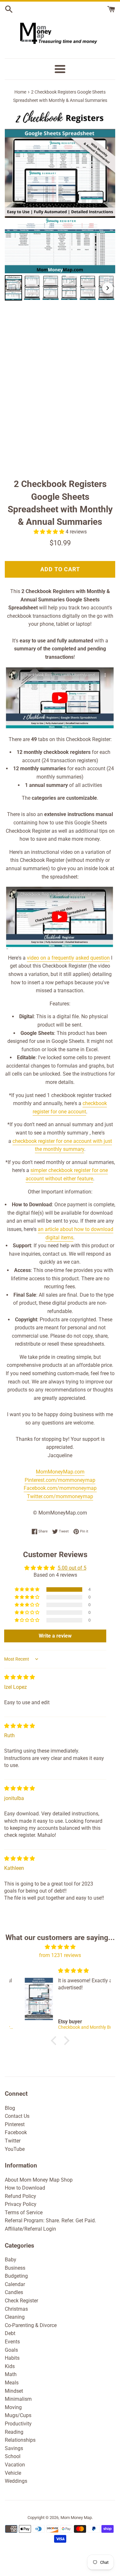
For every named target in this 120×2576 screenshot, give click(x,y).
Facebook (16, 2132)
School (13, 2456)
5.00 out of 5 (72, 1568)
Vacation (15, 2465)
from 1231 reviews (60, 1955)
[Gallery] (60, 205)
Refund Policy (20, 2196)
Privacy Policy (21, 2204)
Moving (13, 2407)
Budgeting (16, 2276)
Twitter (13, 2141)
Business (15, 2268)
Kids (10, 2366)
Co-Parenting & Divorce (31, 2325)
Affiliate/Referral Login (30, 2229)
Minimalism (18, 2399)
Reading (14, 2432)
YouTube (15, 2149)
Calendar (15, 2284)
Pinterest (15, 2124)
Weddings (16, 2481)
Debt (10, 2333)
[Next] (108, 288)
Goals (11, 2350)
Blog (10, 2108)
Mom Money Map (76, 2518)
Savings (14, 2448)
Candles (14, 2292)
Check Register (21, 2301)
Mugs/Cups (18, 2415)
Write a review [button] (55, 1636)
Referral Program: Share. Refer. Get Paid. (50, 2221)
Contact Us (17, 2116)
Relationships (20, 2440)
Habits (12, 2358)
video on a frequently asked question (68, 958)
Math (11, 2374)
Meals (12, 2383)
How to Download (25, 2188)
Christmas (16, 2309)
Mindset (14, 2391)
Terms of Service (24, 2213)
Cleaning (15, 2317)
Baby (11, 2260)
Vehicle (13, 2473)
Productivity (18, 2424)
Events (12, 2342)
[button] (50, 532)
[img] (20, 1677)
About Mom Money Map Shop (39, 2180)
